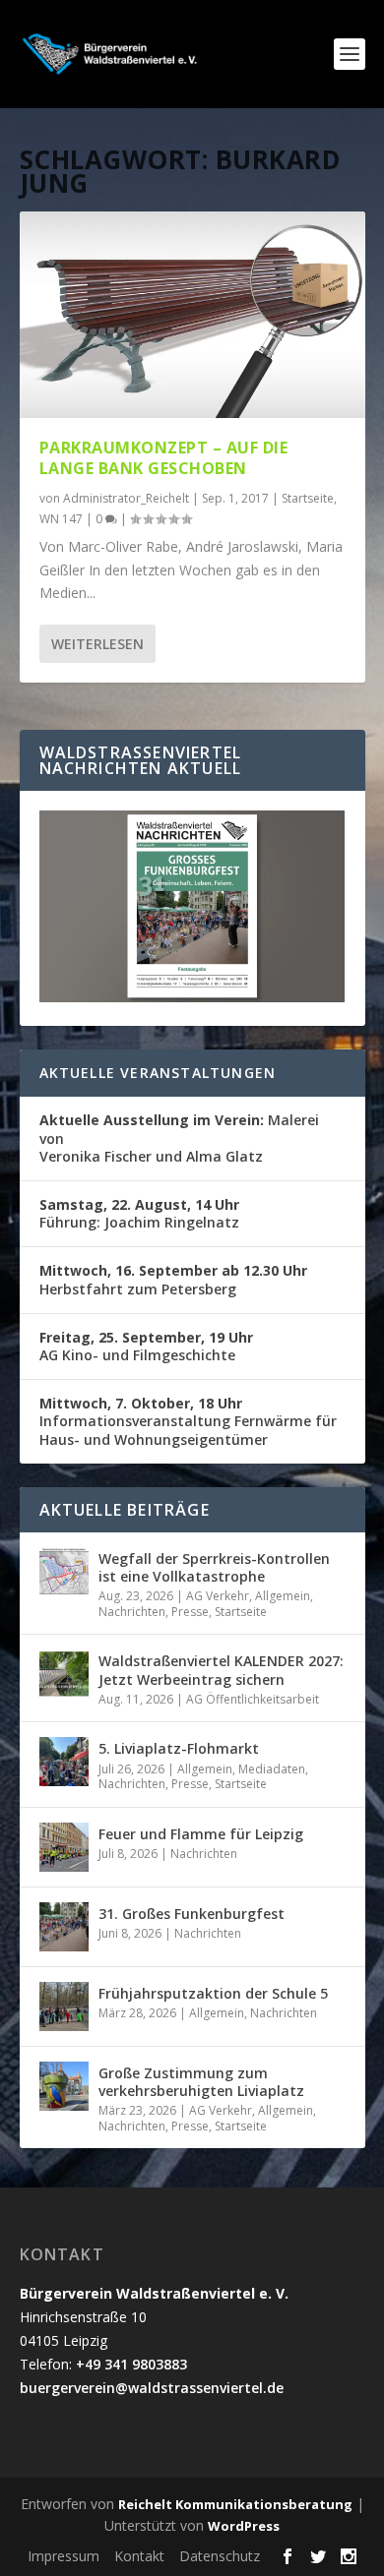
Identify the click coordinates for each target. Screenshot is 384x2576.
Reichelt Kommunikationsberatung (235, 2504)
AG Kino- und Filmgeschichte (146, 1346)
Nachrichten (132, 1612)
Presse (190, 1612)
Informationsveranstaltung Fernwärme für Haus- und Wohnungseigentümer (188, 1421)
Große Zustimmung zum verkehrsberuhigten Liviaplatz (201, 2082)
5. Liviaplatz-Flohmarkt (179, 1748)
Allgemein (283, 1596)
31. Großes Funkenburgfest (192, 1914)
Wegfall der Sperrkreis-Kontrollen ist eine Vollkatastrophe (214, 1567)
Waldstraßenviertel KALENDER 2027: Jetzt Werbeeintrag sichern (221, 1670)
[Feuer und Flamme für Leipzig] (64, 1847)
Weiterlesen (97, 644)
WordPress (244, 2526)
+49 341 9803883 (131, 2364)
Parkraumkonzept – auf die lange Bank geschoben (164, 458)
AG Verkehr (218, 1596)
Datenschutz (220, 2556)
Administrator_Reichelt (126, 498)
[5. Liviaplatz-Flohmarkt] (64, 1762)
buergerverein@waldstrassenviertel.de (152, 2388)
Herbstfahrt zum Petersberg (173, 1279)
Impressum (64, 2556)
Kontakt (139, 2556)
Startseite (308, 498)
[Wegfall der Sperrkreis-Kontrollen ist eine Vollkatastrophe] (64, 1572)
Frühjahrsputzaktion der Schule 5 (213, 1993)
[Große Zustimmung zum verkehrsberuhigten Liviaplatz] (64, 2086)
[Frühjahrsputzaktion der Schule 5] (64, 2007)
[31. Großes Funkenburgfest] (64, 1927)
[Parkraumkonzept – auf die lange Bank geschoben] (192, 315)
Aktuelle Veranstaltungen (158, 1073)
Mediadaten (272, 1769)
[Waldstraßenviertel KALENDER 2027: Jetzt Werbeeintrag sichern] (64, 1674)
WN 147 (61, 519)
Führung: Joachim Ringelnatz (139, 1213)
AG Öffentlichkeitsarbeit (253, 1699)
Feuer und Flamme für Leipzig (201, 1834)
